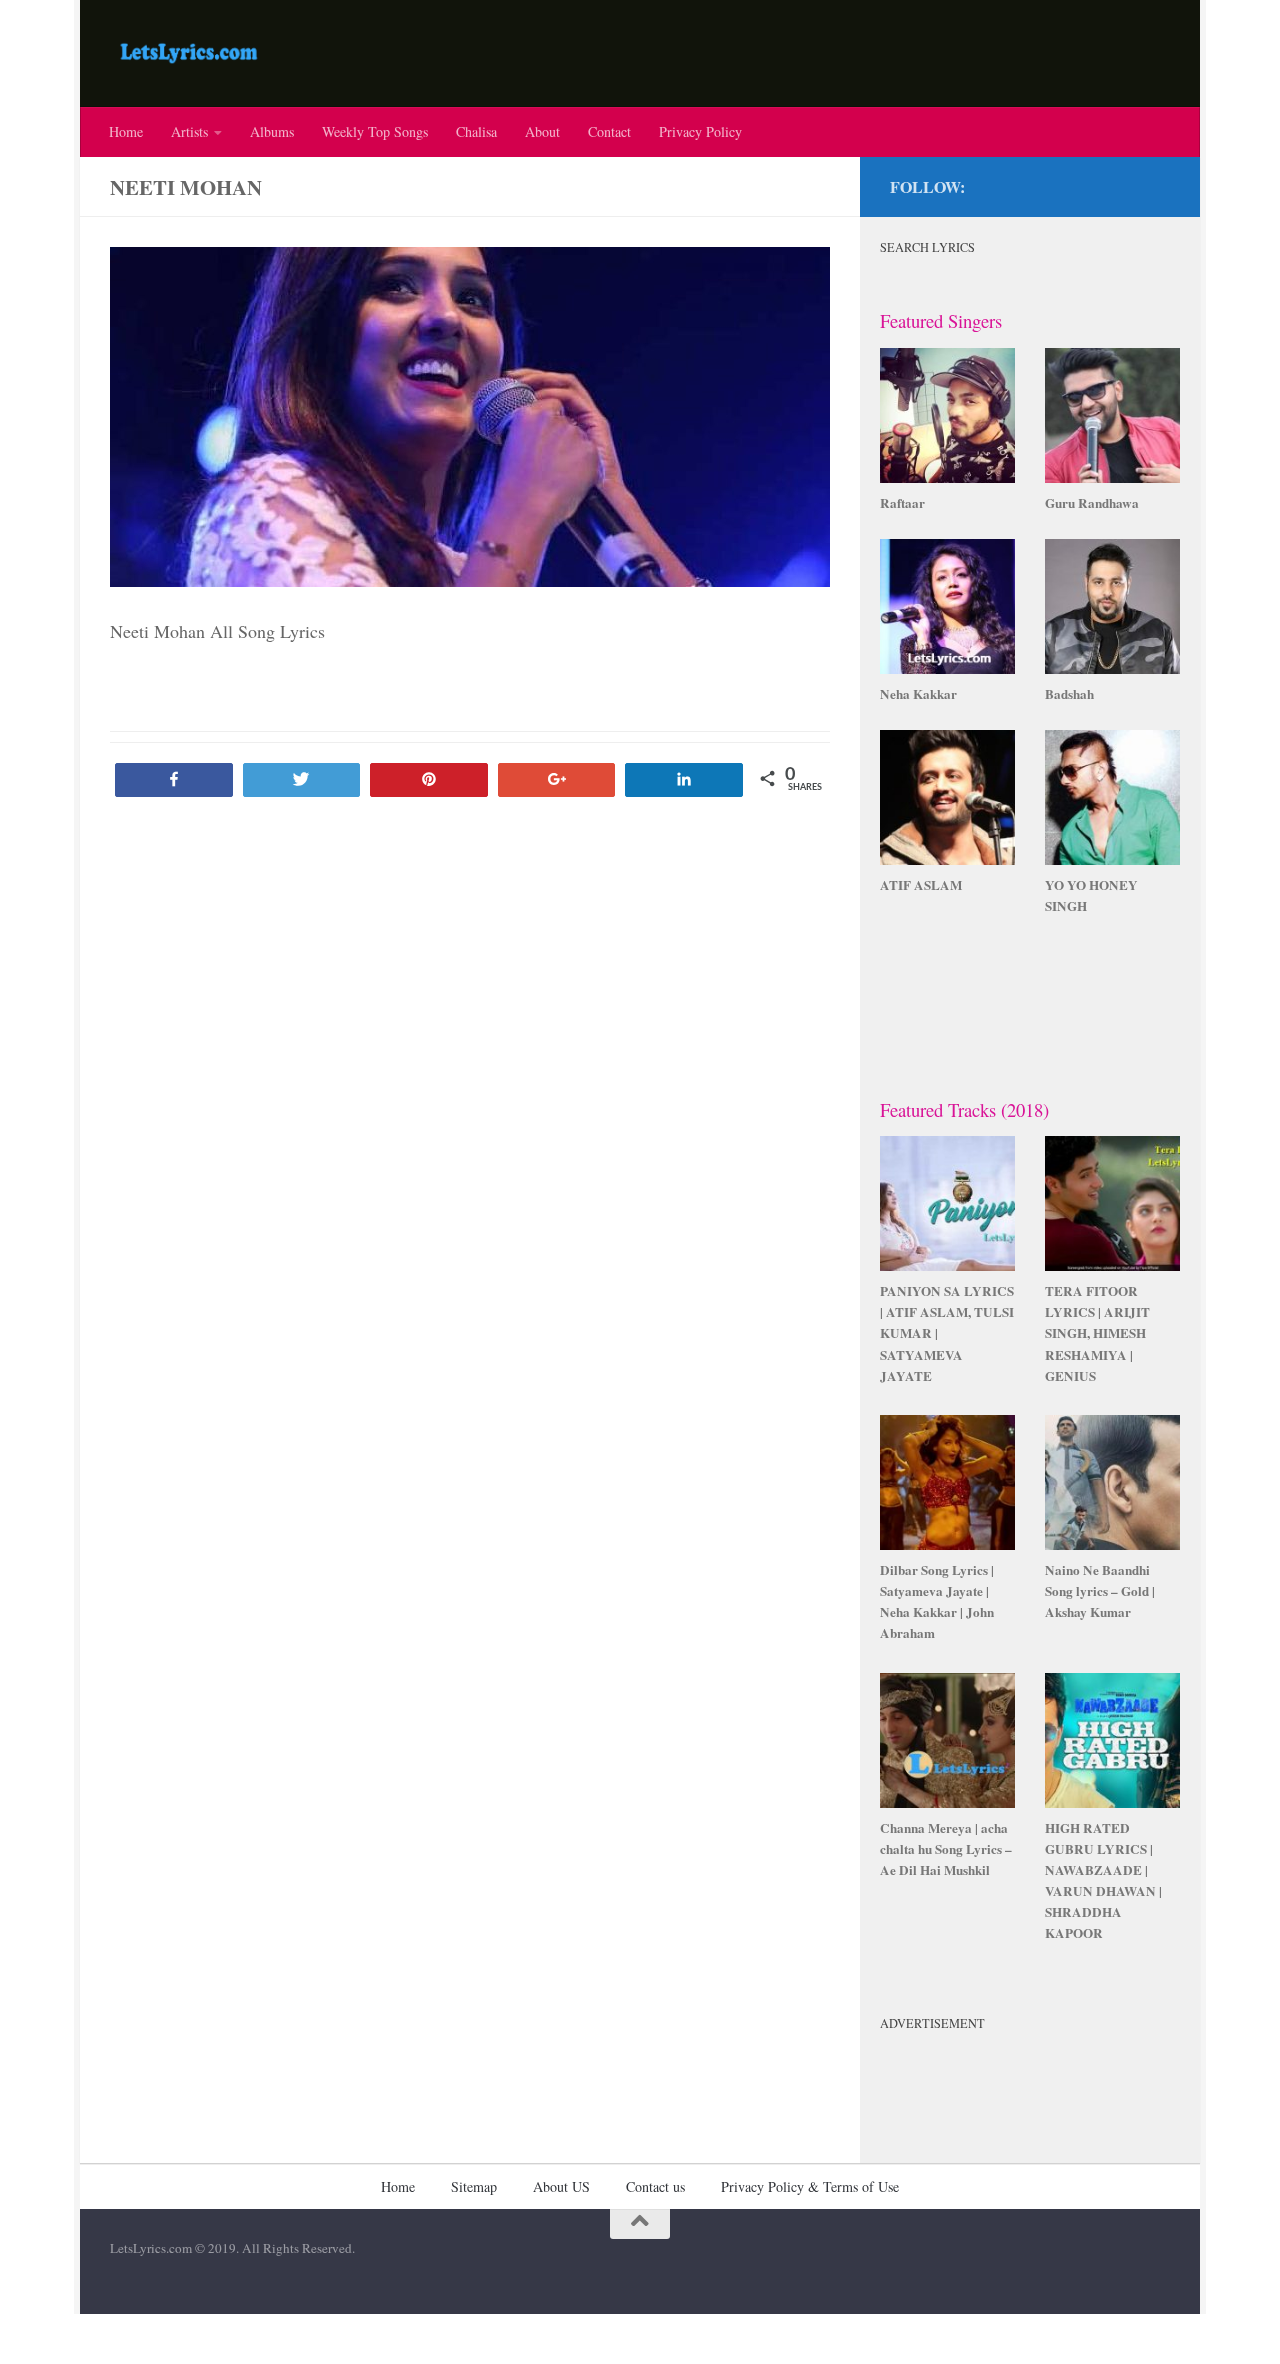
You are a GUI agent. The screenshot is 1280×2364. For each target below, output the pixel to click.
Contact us (655, 2186)
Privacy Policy (700, 131)
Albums (272, 131)
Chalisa (476, 131)
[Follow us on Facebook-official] (1158, 183)
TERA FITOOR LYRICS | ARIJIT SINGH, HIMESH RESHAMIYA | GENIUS (1097, 1333)
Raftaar (902, 503)
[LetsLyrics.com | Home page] (189, 53)
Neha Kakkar (918, 694)
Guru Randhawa (1092, 503)
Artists (189, 131)
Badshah (1069, 694)
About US (561, 2186)
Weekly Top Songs (375, 131)
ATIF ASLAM (921, 885)
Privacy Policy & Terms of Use (810, 2186)
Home (126, 131)
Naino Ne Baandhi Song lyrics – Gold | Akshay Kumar (1100, 1591)
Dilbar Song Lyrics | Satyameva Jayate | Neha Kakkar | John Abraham (937, 1601)
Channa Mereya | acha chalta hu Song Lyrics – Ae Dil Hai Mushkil (946, 1849)
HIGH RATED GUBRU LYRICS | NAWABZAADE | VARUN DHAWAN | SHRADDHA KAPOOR (1103, 1881)
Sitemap (474, 2186)
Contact (609, 131)
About (542, 131)
